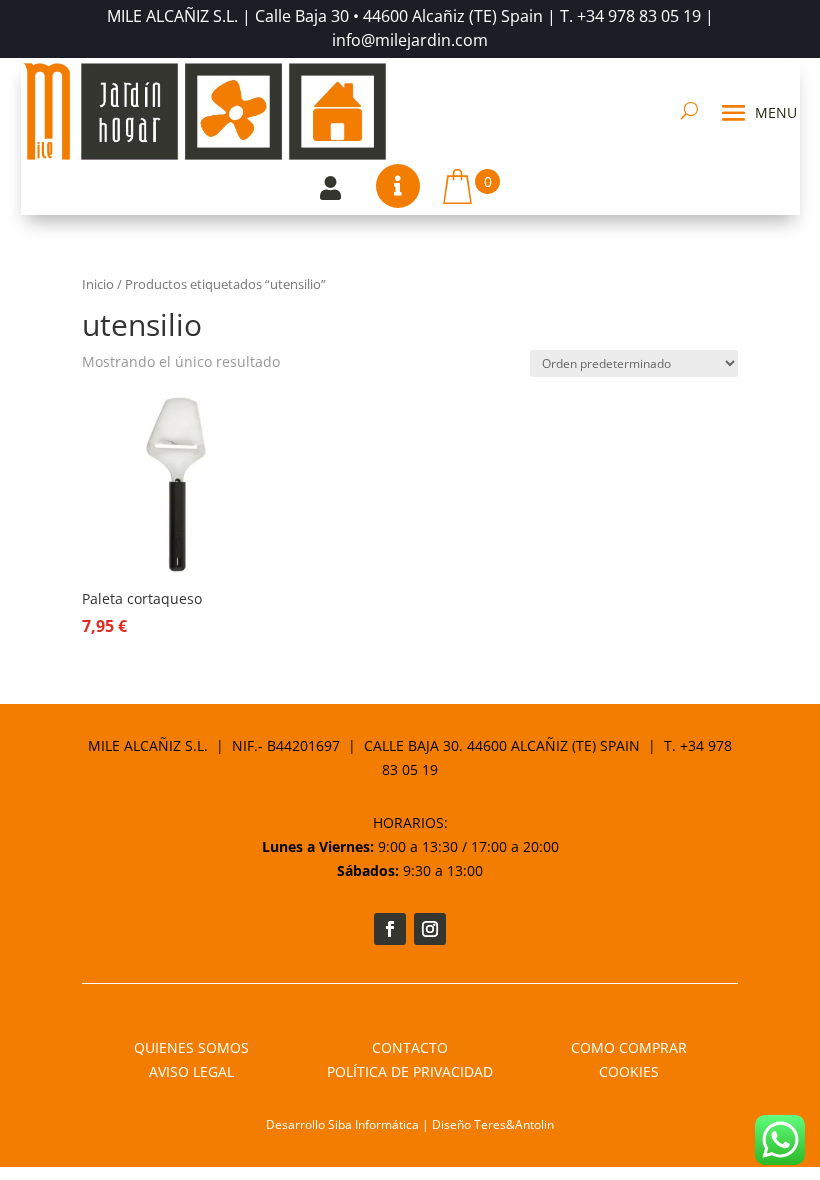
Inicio (98, 284)
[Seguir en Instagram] (430, 929)
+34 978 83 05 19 (639, 16)
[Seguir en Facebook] (390, 929)
